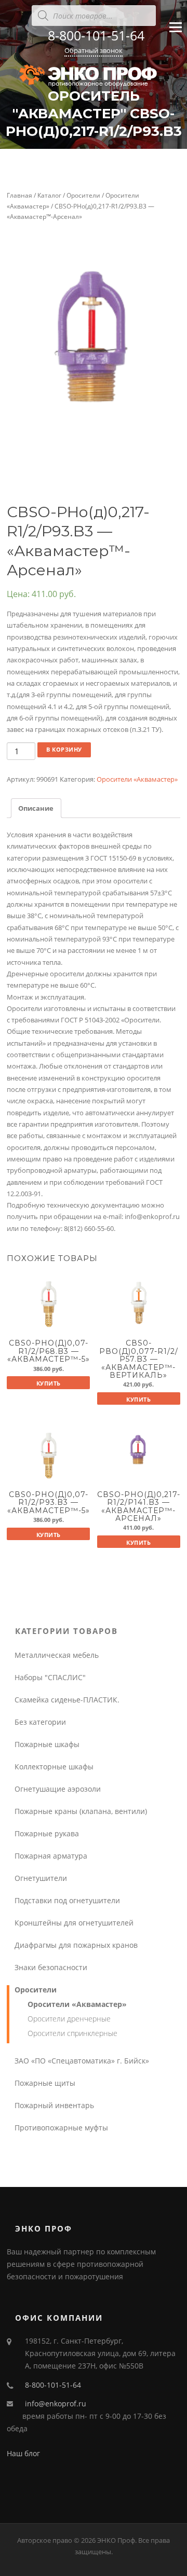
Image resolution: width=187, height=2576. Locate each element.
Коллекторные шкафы (54, 1767)
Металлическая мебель (57, 1655)
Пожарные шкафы (47, 1744)
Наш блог (23, 2453)
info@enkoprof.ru (56, 2404)
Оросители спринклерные (72, 2033)
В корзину (64, 749)
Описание (36, 808)
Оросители (83, 195)
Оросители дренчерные (69, 2019)
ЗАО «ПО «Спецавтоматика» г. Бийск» (82, 2061)
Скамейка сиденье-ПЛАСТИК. (67, 1700)
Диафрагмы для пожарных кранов (76, 1945)
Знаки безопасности (51, 1967)
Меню (175, 36)
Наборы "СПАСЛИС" (50, 1677)
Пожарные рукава (47, 1833)
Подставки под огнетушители (67, 1900)
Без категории (40, 1722)
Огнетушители (41, 1878)
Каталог (49, 195)
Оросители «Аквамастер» (137, 779)
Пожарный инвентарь (54, 2105)
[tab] (36, 808)
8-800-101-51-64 (96, 35)
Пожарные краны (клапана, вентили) (81, 1811)
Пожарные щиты (45, 2083)
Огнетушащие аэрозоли (58, 1789)
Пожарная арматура (51, 1856)
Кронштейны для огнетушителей (74, 1923)
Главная (19, 195)
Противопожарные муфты (61, 2128)
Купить (49, 1383)
